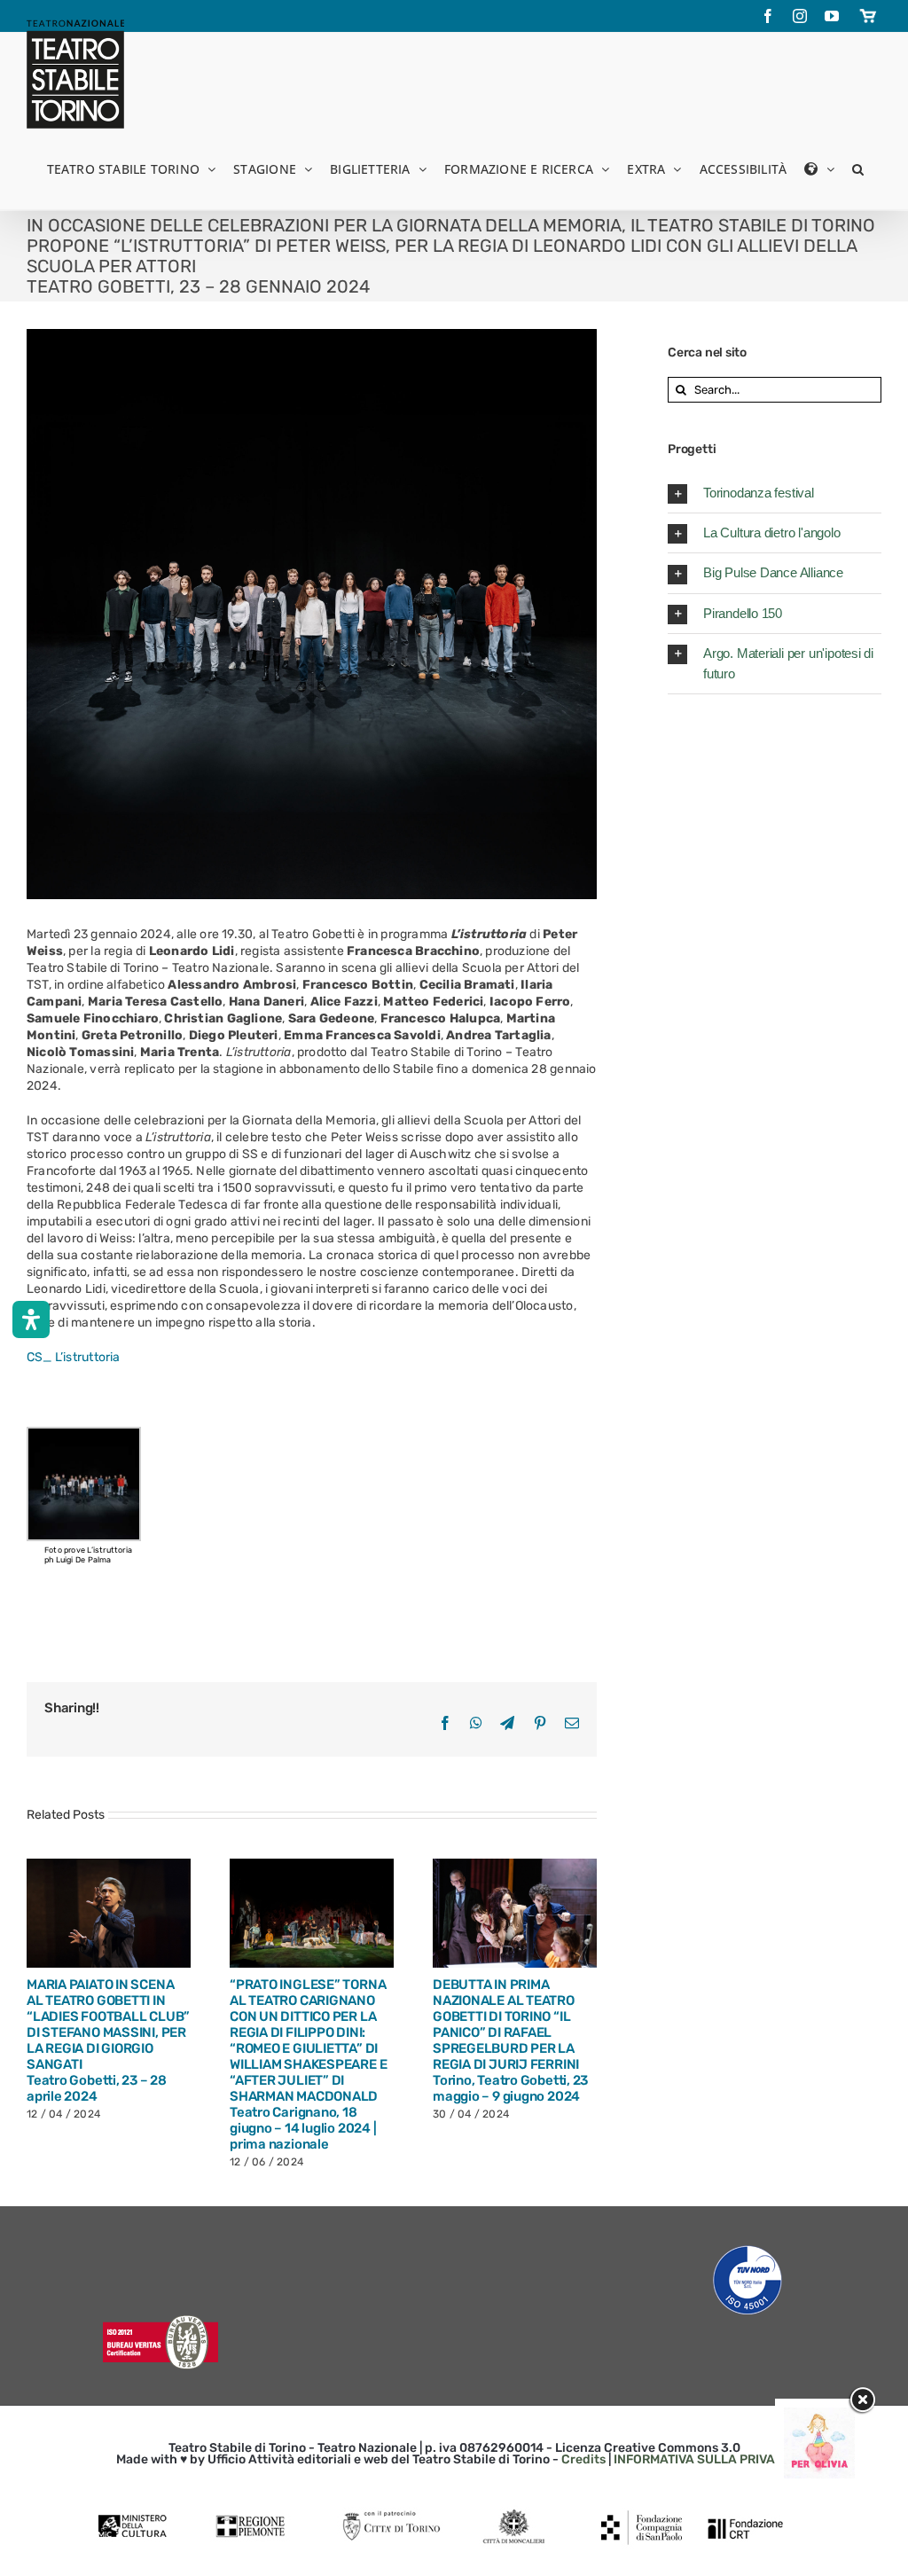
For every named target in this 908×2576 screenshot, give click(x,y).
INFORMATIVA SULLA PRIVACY (703, 2459)
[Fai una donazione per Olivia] (819, 2416)
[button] (858, 168)
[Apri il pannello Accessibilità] (31, 1319)
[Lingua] (819, 168)
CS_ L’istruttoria (74, 1357)
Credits (583, 2459)
